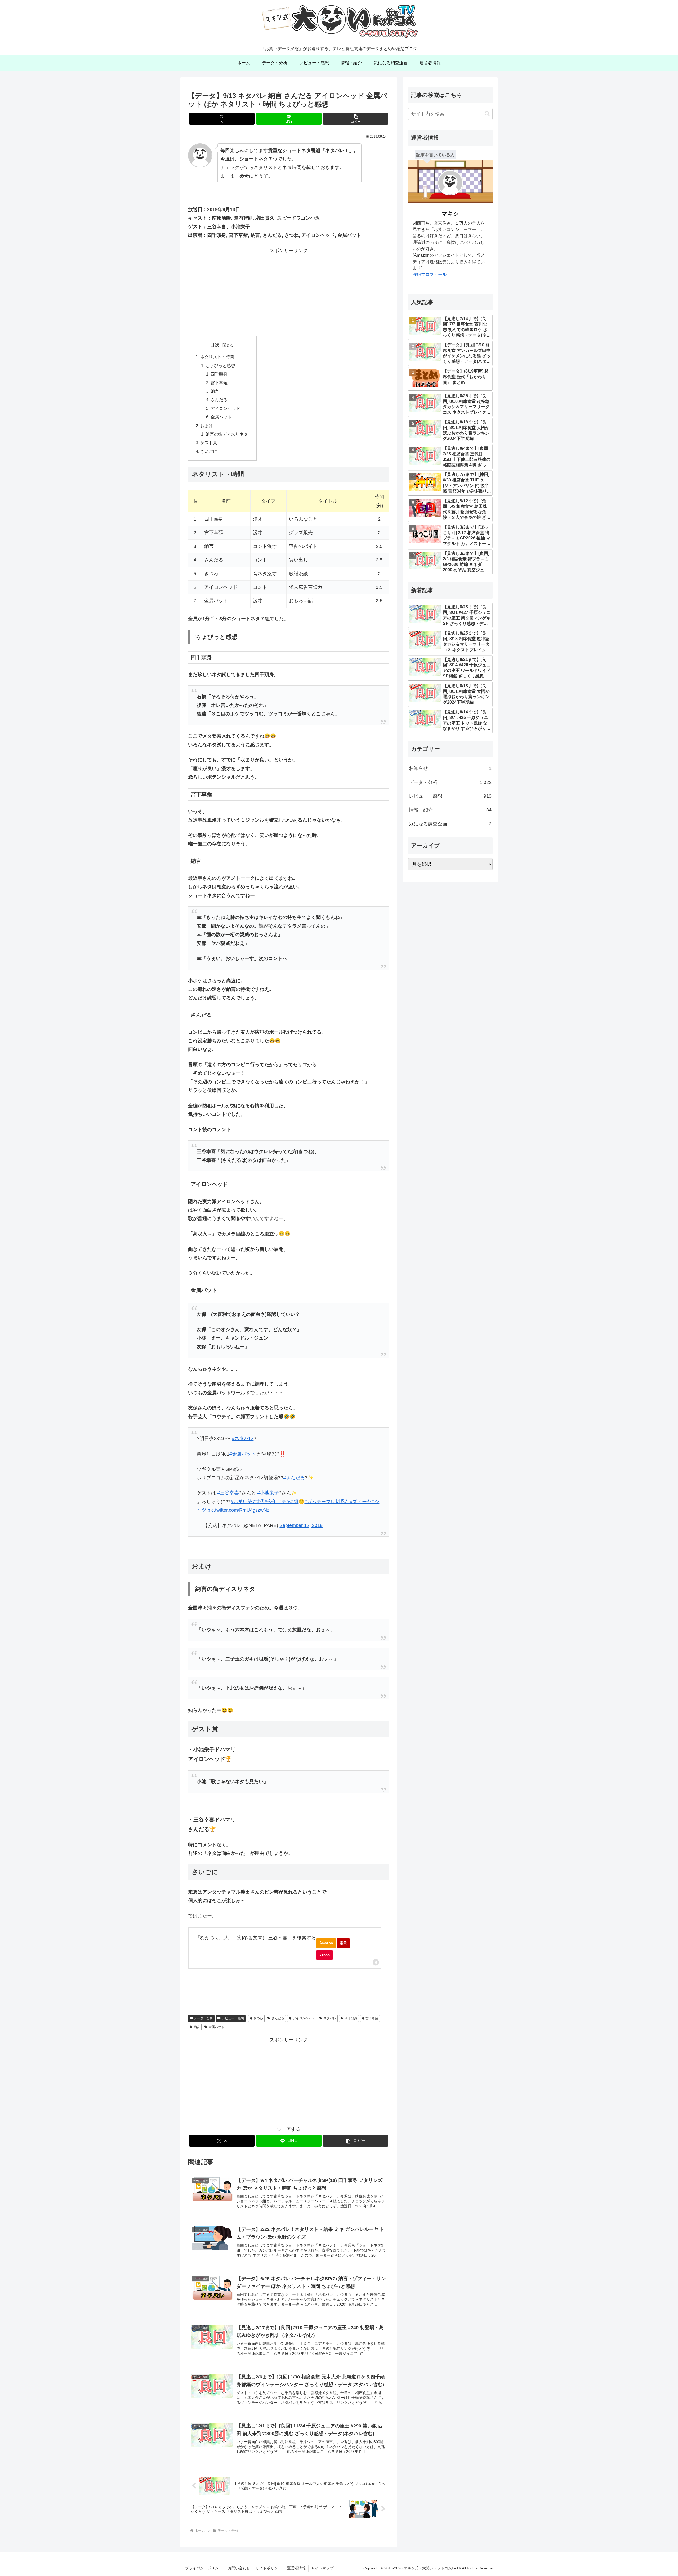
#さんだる (294, 1478)
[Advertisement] (289, 292)
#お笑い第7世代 (248, 1502)
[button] (356, 119)
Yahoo (325, 1955)
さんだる (219, 400)
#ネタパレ (243, 1439)
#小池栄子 (268, 1493)
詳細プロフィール (430, 274)
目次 (215, 345)
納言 (215, 391)
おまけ (207, 426)
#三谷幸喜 (228, 1493)
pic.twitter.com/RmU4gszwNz (238, 1510)
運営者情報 (296, 2568)
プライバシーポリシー (204, 2568)
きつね (258, 2018)
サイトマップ (322, 2568)
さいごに (209, 451)
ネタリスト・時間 (217, 357)
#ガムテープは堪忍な (327, 1502)
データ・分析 (203, 2018)
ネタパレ (330, 2018)
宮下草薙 (219, 383)
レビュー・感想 (233, 2018)
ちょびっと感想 (220, 365)
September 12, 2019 (301, 1525)
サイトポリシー (269, 2568)
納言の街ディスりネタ (227, 434)
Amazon (326, 1943)
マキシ (450, 214)
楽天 (343, 1943)
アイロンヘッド (225, 408)
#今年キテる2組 (282, 1502)
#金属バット (243, 1454)
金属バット (221, 417)
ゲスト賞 (209, 443)
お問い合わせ (239, 2568)
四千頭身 (219, 374)
